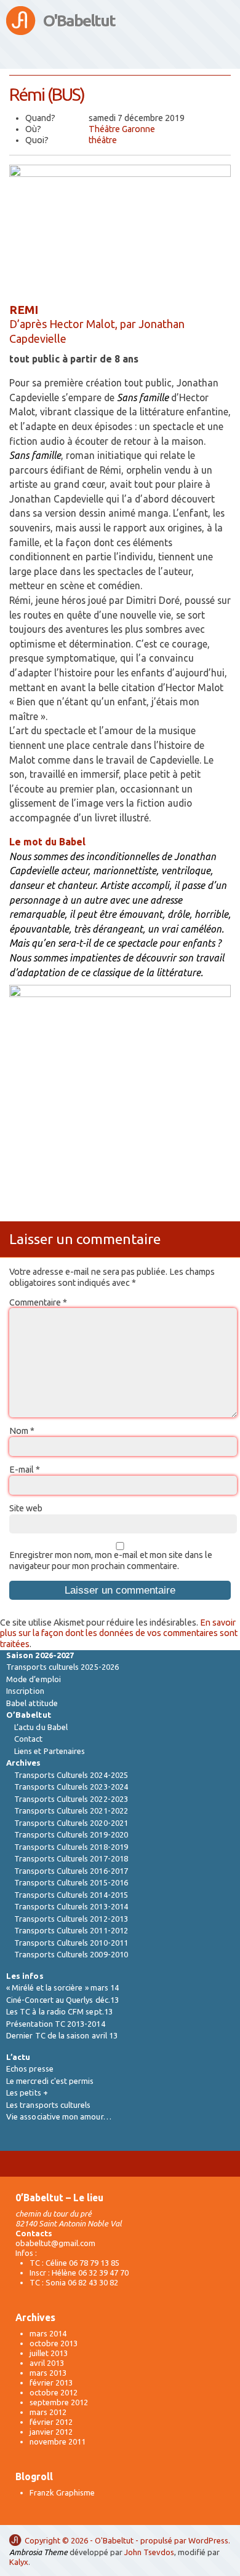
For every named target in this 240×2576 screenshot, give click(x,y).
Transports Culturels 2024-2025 (71, 1775)
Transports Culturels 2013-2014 (71, 1906)
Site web (26, 1508)
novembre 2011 (58, 2441)
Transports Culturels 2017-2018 (71, 1858)
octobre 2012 (54, 2392)
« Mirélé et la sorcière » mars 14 (62, 1987)
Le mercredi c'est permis (50, 2081)
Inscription (25, 1691)
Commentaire (38, 1302)
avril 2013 (47, 2363)
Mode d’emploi (34, 1679)
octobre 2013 (54, 2343)
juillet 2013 (49, 2353)
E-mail (25, 1470)
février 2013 (51, 2382)
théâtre (103, 140)
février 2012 (51, 2422)
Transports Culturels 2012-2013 (71, 1919)
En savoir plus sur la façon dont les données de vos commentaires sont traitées (119, 1633)
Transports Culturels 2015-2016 (71, 1882)
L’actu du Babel (41, 1727)
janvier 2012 (51, 2432)
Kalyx (19, 2562)
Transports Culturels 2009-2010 (71, 1954)
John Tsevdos (149, 2552)
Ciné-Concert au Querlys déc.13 (62, 2000)
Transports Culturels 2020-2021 (71, 1823)
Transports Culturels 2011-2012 (71, 1930)
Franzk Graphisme (62, 2492)
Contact (28, 1739)
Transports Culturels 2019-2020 (71, 1834)
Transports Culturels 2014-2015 (71, 1895)
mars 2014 (48, 2333)
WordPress (208, 2540)
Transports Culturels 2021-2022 (71, 1811)
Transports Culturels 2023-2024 (71, 1787)
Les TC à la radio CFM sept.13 (59, 2011)
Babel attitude (32, 1703)
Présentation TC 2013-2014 (56, 2024)
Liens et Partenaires (50, 1751)
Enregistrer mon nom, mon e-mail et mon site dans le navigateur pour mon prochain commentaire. (111, 1560)
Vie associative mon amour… (59, 2116)
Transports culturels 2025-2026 (62, 1667)
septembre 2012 (59, 2402)
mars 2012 (48, 2412)
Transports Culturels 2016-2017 (71, 1871)
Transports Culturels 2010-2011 (71, 1943)
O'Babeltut (79, 21)
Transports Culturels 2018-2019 (71, 1847)
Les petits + (27, 2093)
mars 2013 (48, 2373)
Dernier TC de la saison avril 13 (62, 2035)
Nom (22, 1431)
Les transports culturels (49, 2105)
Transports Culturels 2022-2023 (71, 1799)
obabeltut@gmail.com (55, 2243)
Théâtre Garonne (122, 129)
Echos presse (30, 2069)
